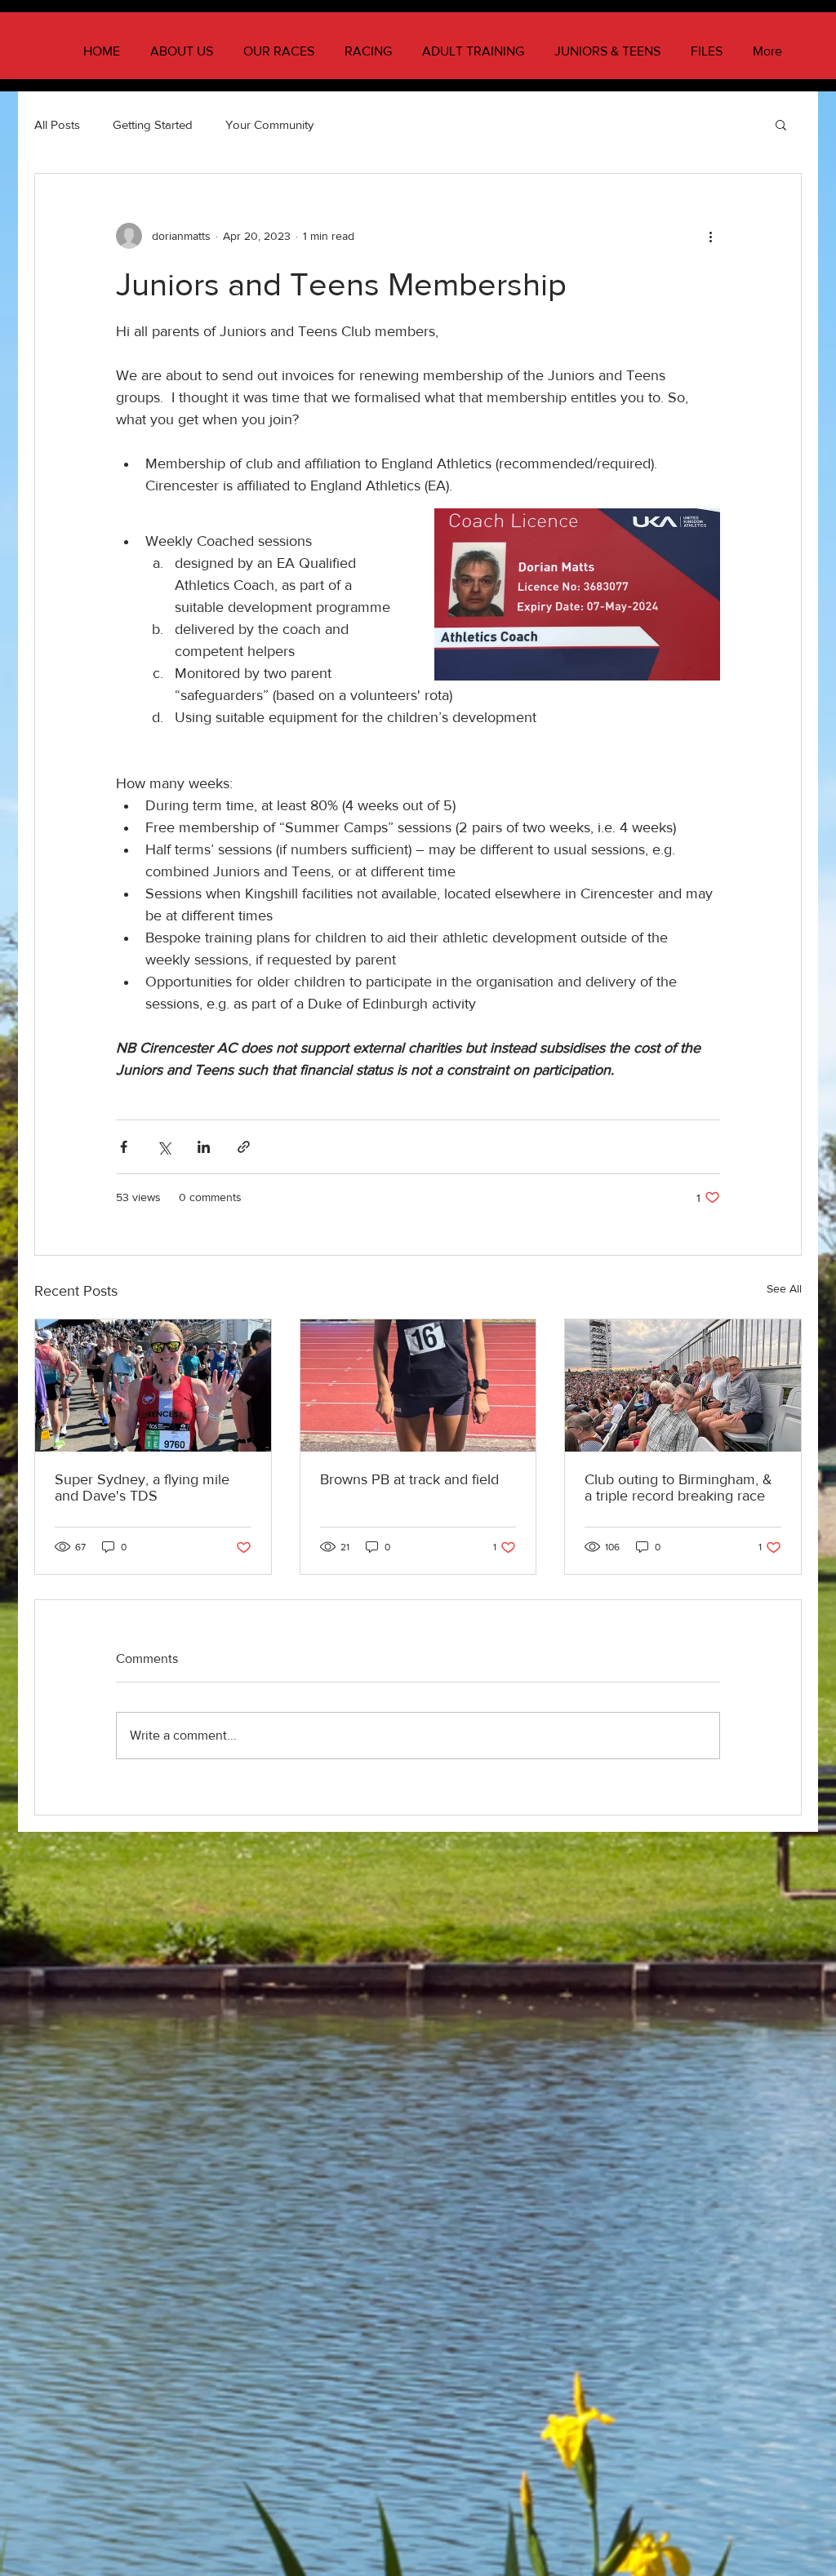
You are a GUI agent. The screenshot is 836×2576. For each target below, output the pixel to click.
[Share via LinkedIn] (204, 1147)
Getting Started (153, 124)
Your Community (269, 124)
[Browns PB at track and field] (418, 1386)
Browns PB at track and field (409, 1479)
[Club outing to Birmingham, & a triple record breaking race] (683, 1386)
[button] (781, 124)
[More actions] (710, 236)
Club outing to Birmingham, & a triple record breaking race (678, 1488)
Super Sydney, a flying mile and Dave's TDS (142, 1488)
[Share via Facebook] (124, 1147)
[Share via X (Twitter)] (164, 1147)
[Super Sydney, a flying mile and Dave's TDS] (153, 1386)
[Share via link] (244, 1147)
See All (784, 1288)
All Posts (57, 124)
